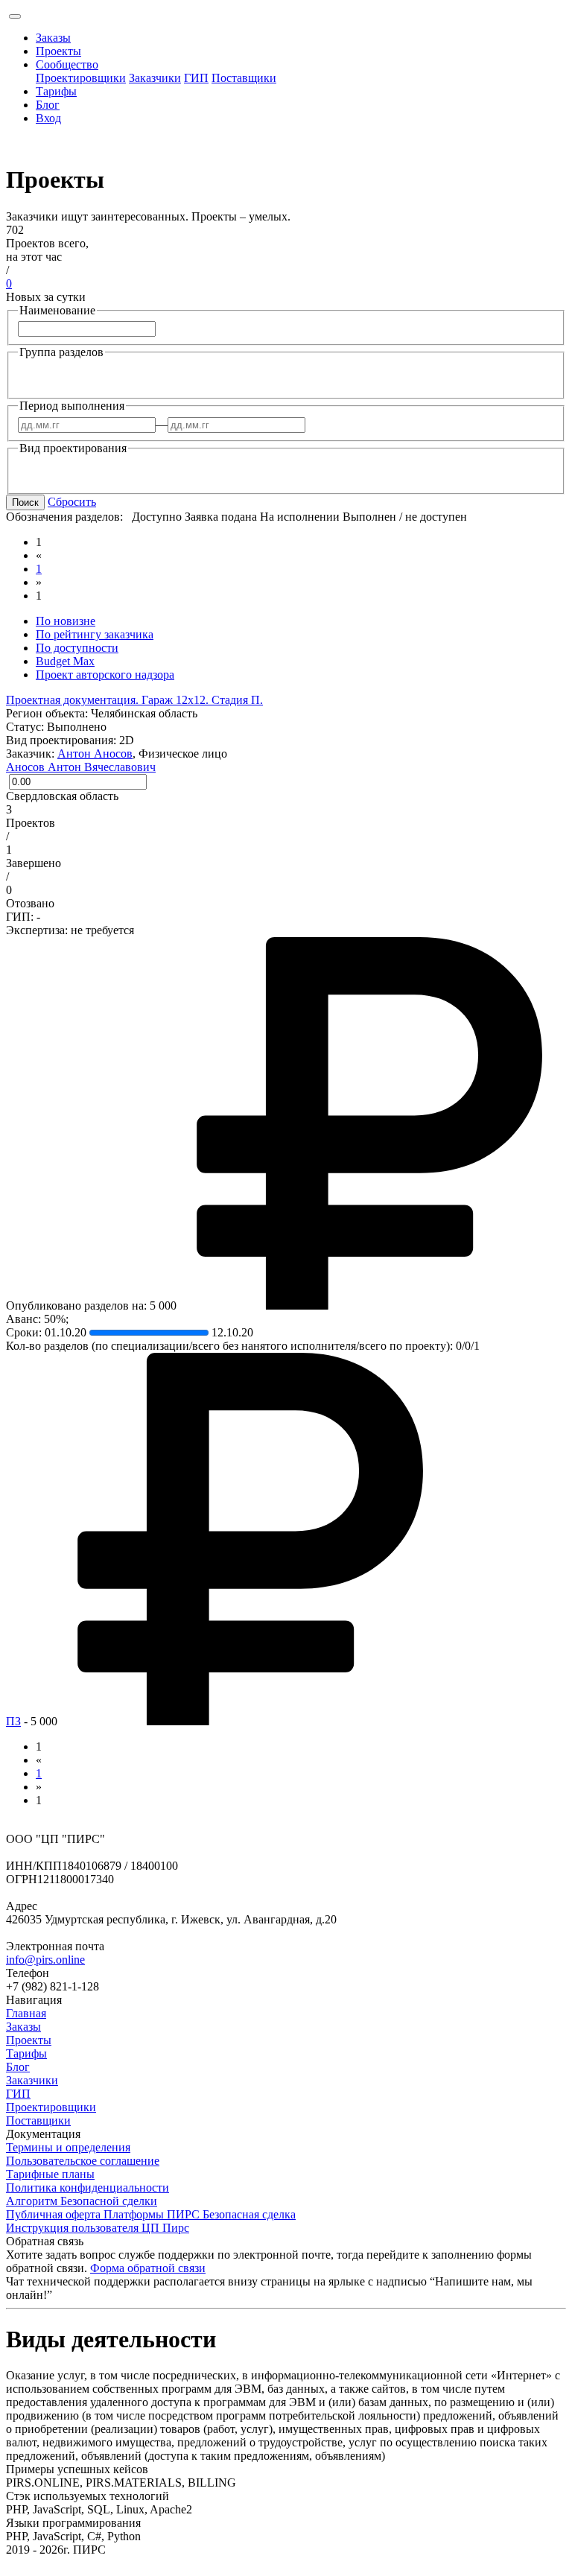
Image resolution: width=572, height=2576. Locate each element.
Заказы (53, 38)
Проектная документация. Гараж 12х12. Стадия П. (134, 700)
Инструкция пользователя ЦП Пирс (98, 2228)
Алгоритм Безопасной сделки (82, 2201)
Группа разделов (61, 352)
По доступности (77, 648)
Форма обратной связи (148, 2268)
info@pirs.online (45, 1960)
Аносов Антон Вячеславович (81, 767)
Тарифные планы (50, 2174)
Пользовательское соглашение (83, 2161)
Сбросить (72, 502)
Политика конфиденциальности (88, 2188)
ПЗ (13, 1721)
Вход (48, 118)
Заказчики (155, 78)
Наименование (57, 310)
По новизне (66, 621)
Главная (26, 2013)
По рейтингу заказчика (95, 634)
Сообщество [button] (67, 64)
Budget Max (65, 661)
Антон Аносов (95, 754)
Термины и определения (68, 2147)
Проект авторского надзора (105, 675)
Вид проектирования (73, 448)
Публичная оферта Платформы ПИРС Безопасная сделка (151, 2214)
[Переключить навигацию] (15, 16)
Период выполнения (72, 406)
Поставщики (244, 78)
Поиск (25, 502)
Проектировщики (81, 78)
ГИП (196, 78)
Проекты (58, 51)
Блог (48, 105)
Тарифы (56, 91)
